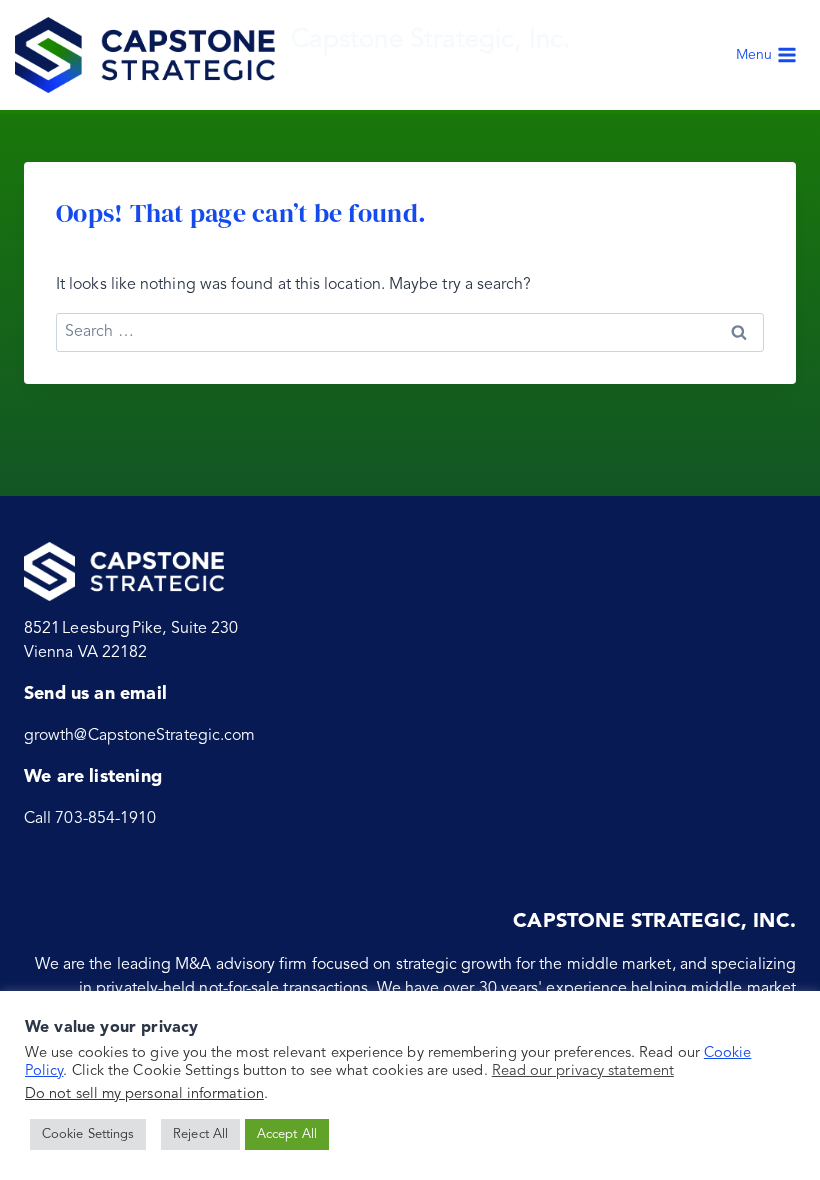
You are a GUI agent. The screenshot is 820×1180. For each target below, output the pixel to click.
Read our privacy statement (583, 1071)
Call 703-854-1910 (90, 819)
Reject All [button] (200, 1134)
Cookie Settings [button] (88, 1134)
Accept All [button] (287, 1134)
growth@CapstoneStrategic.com (139, 736)
